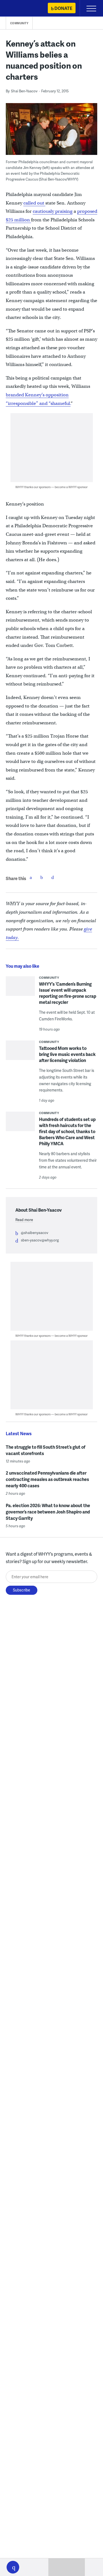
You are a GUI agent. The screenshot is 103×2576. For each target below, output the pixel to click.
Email (53, 877)
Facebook (31, 877)
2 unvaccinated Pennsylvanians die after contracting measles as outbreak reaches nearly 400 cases (47, 1479)
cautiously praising (53, 211)
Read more (24, 1220)
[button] (13, 2567)
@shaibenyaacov (35, 1233)
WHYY (21, 9)
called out (34, 203)
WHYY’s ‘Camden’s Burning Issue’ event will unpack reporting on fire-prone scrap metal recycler (68, 993)
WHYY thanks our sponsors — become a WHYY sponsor (51, 487)
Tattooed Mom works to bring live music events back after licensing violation (67, 1054)
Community (19, 23)
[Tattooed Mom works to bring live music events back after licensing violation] (20, 1056)
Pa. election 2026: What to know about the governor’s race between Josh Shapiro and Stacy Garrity (48, 1512)
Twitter (42, 877)
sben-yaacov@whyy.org (40, 1240)
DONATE (63, 8)
